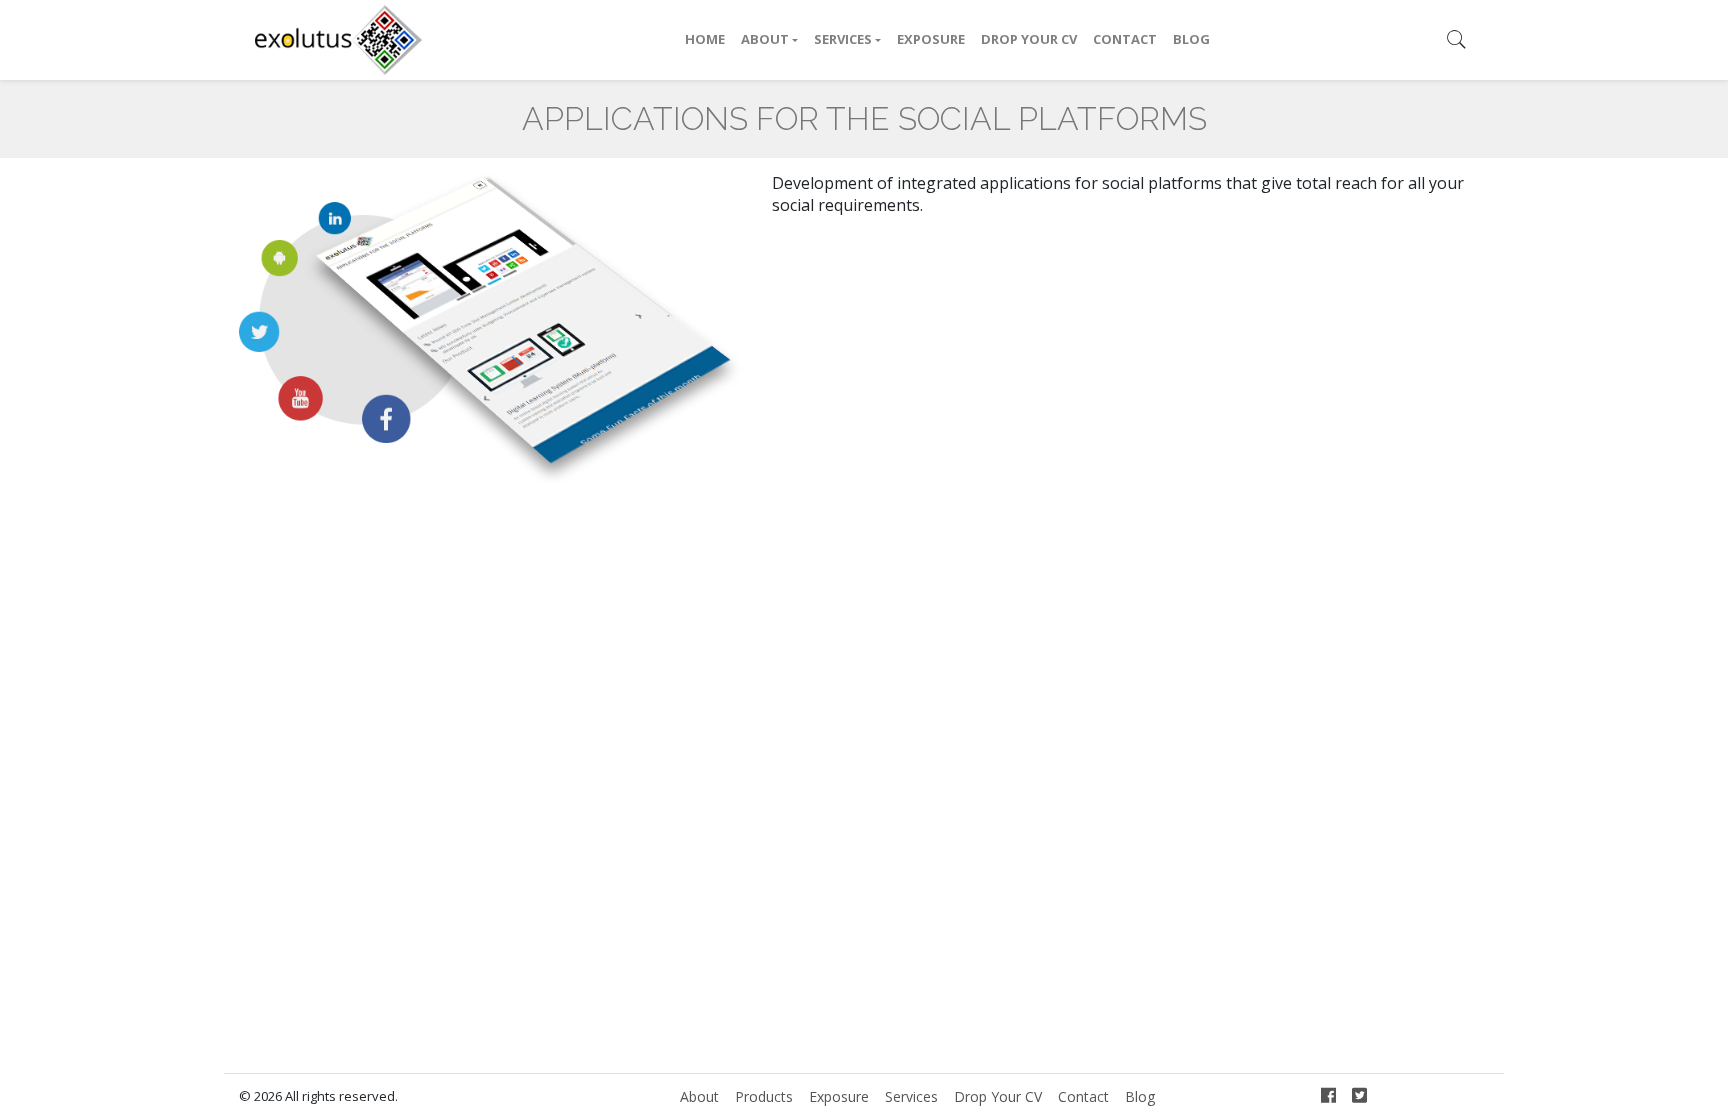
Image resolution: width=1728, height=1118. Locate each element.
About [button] (765, 39)
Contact (1125, 39)
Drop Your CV (1029, 39)
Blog (1191, 39)
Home (705, 39)
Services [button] (843, 39)
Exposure (931, 39)
